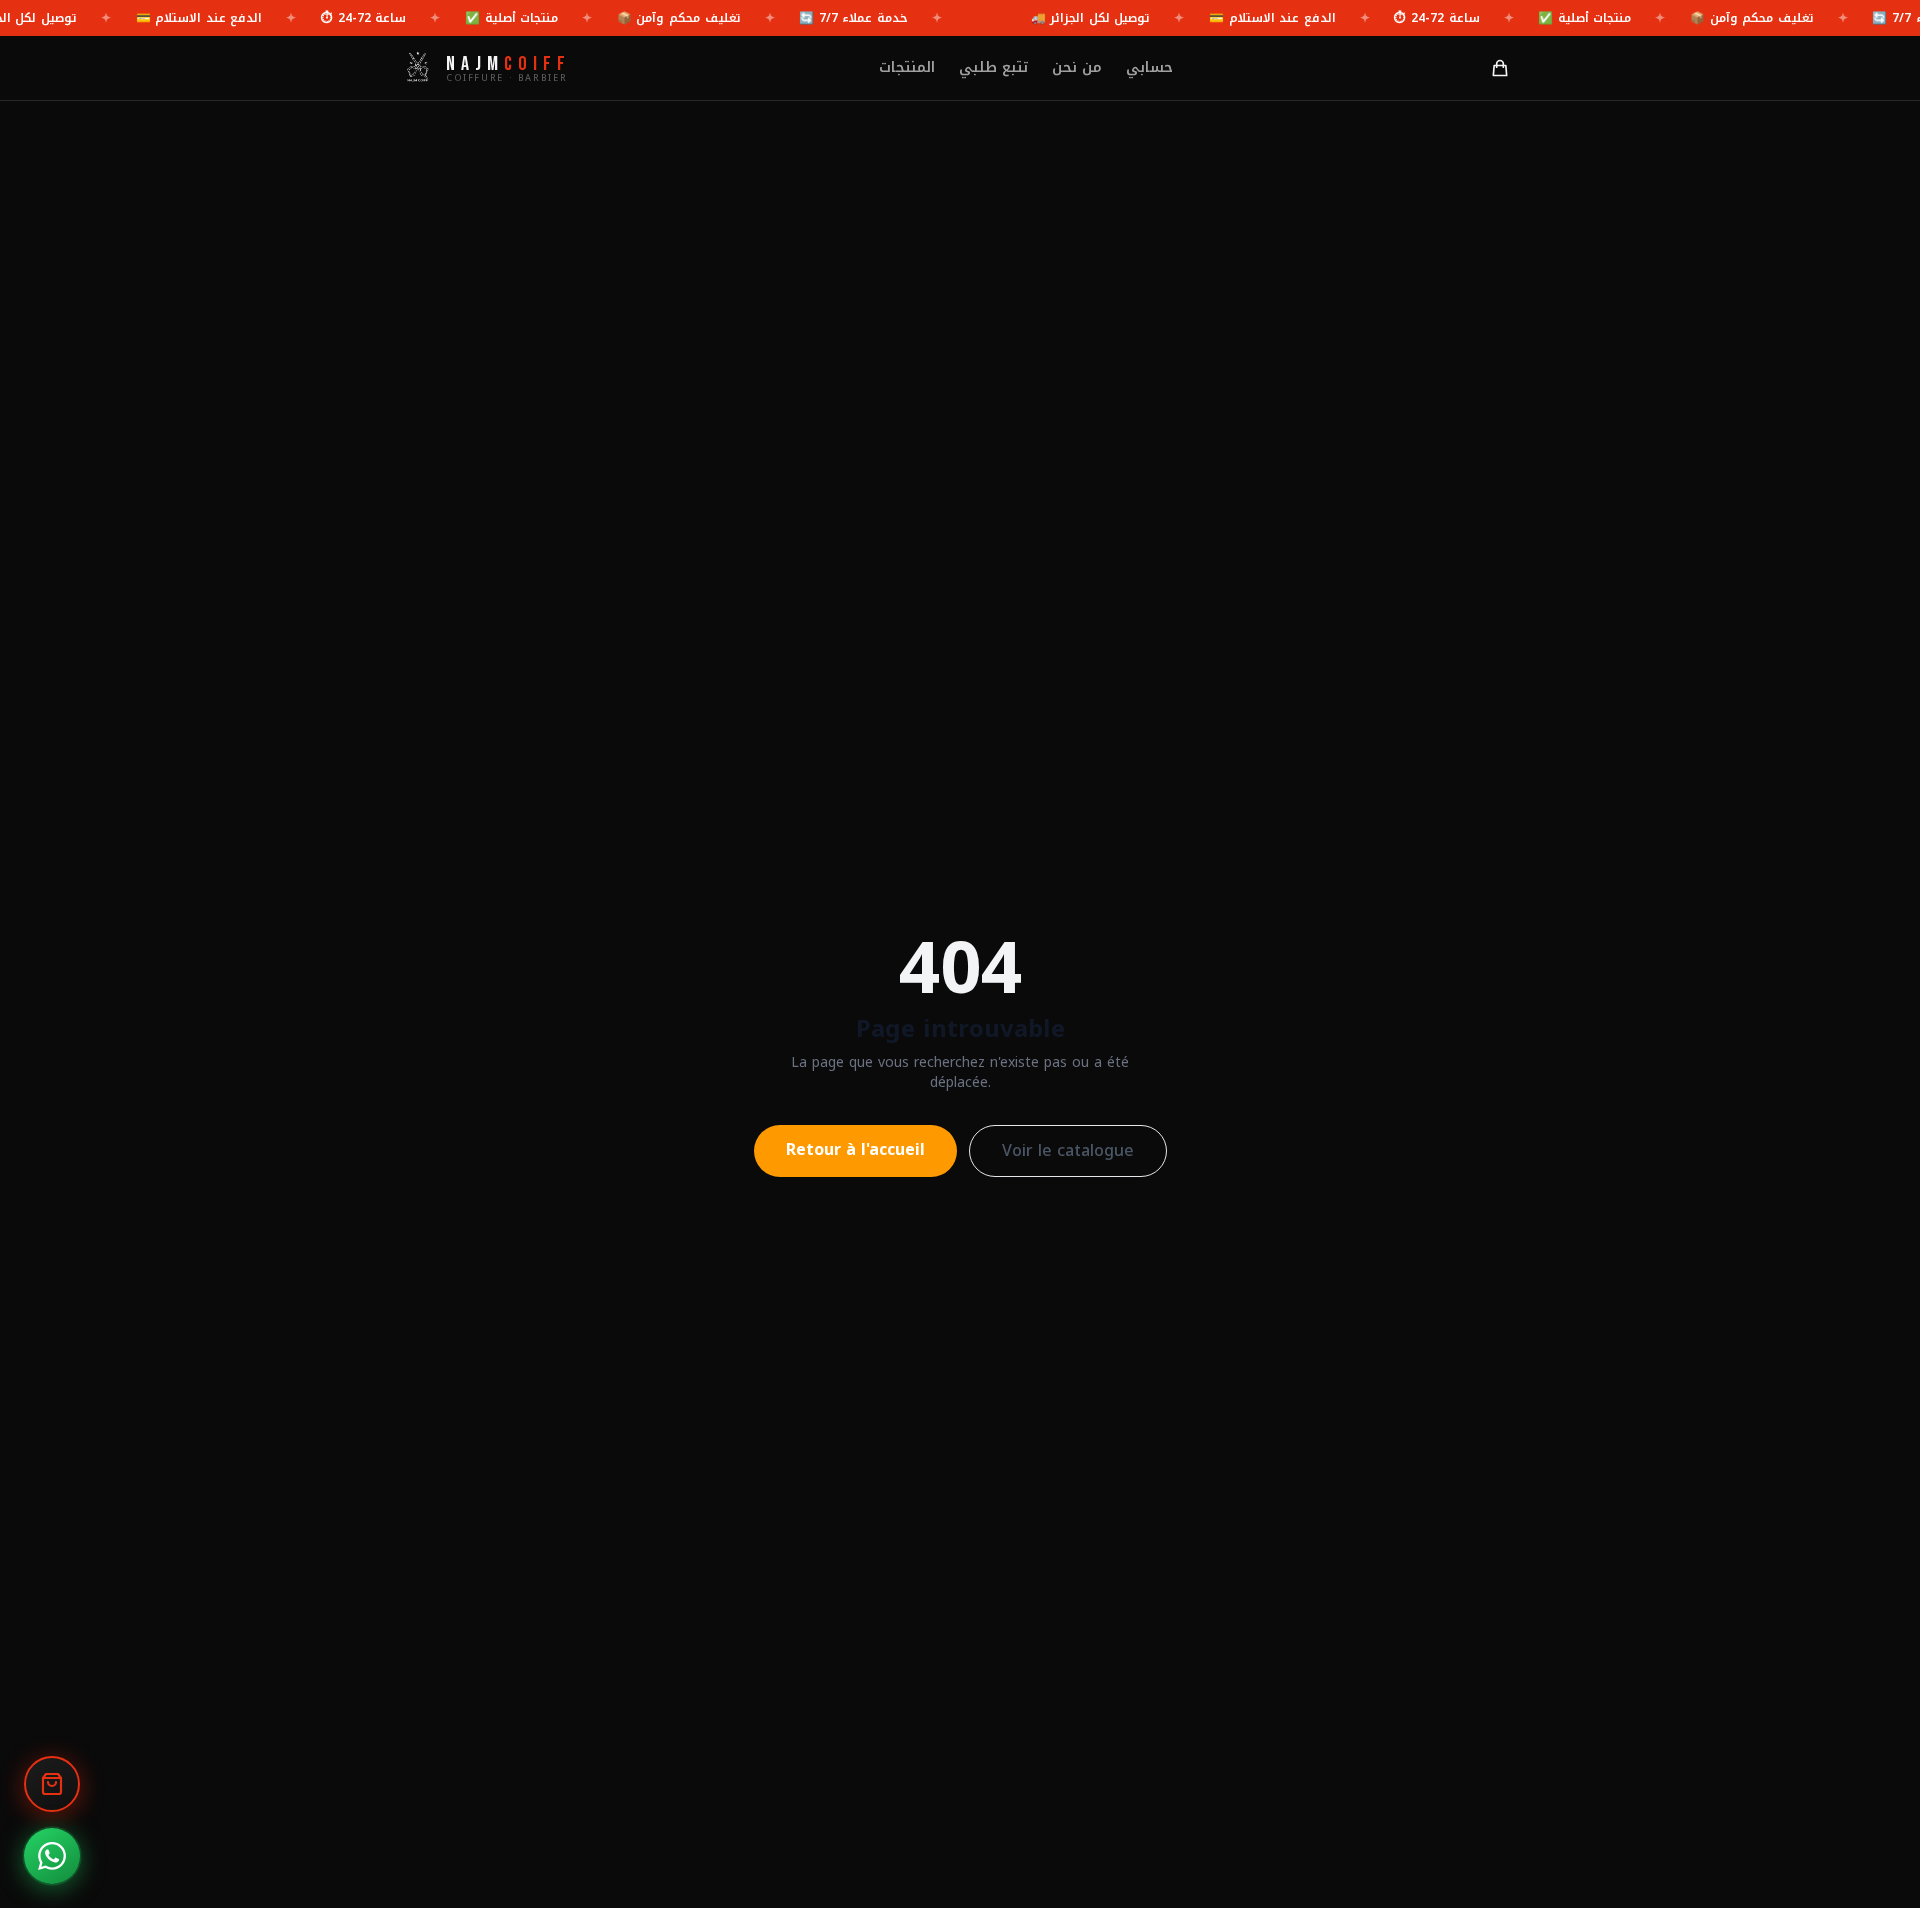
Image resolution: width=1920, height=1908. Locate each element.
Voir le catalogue (1068, 1150)
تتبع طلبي (993, 68)
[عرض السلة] (52, 1784)
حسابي (1149, 68)
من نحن (1077, 68)
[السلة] (1500, 68)
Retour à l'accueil (855, 1149)
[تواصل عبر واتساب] (52, 1856)
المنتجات (907, 68)
